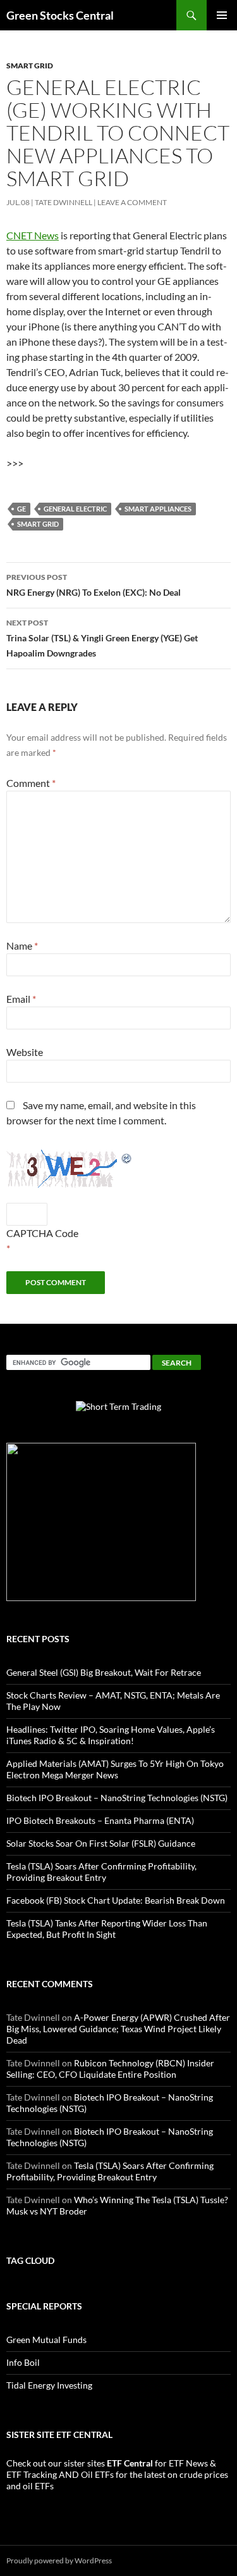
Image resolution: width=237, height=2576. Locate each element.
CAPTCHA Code (42, 1233)
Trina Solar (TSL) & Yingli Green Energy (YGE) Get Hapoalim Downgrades (102, 638)
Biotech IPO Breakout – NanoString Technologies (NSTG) (117, 1798)
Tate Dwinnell (64, 202)
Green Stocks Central (60, 15)
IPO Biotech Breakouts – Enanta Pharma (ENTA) (100, 1820)
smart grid (30, 66)
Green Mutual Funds (46, 2340)
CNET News (33, 235)
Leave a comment (132, 202)
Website (25, 1052)
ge (21, 509)
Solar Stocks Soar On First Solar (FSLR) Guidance (101, 1843)
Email (21, 999)
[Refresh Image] (127, 1157)
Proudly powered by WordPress (59, 2560)
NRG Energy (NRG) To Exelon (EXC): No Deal (94, 585)
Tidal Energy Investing (49, 2385)
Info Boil (23, 2362)
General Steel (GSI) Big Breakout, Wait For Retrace (104, 1672)
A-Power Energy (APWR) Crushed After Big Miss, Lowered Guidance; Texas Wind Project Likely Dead (118, 2029)
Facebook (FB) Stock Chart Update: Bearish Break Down (116, 1900)
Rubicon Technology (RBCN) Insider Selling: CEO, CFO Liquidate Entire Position (110, 2069)
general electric (75, 509)
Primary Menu (222, 15)
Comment (31, 783)
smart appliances (158, 509)
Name (22, 946)
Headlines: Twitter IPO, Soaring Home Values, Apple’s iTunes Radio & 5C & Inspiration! (111, 1735)
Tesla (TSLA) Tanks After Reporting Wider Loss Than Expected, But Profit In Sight (107, 1929)
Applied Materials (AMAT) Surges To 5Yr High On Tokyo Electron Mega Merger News (115, 1769)
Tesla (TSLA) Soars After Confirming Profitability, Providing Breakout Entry (101, 1872)
